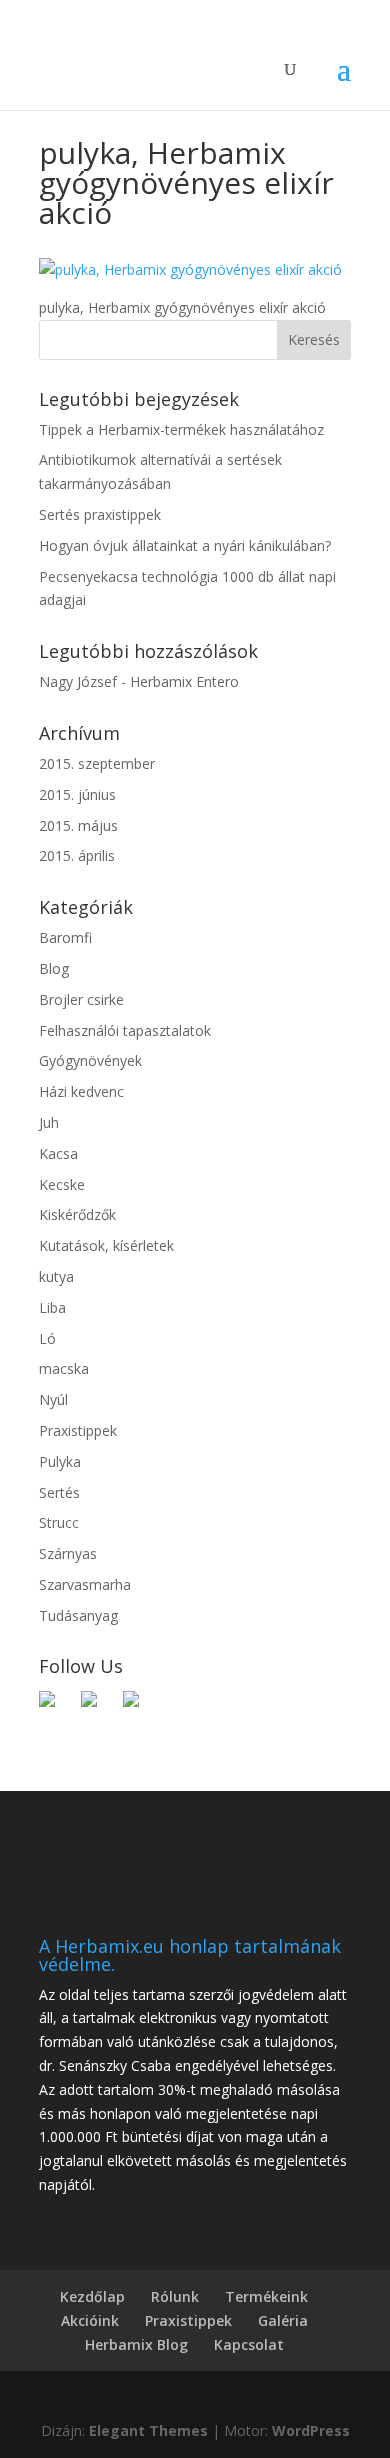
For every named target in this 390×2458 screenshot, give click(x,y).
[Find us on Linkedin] (97, 1707)
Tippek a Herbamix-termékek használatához (181, 429)
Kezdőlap (92, 2296)
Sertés (59, 1492)
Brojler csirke (81, 999)
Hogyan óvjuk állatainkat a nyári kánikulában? (185, 545)
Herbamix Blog (136, 2344)
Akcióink (90, 2320)
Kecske (62, 1184)
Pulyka (60, 1461)
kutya (56, 1276)
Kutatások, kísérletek (106, 1245)
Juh (49, 1122)
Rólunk (175, 2296)
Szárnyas (68, 1553)
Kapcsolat (249, 2344)
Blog (54, 968)
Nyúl (53, 1399)
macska (64, 1368)
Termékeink (266, 2296)
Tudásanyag (78, 1615)
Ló (47, 1338)
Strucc (59, 1522)
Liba (52, 1307)
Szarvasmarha (85, 1584)
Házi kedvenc (81, 1091)
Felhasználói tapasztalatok (125, 1030)
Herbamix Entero (184, 681)
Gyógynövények (90, 1060)
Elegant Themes (148, 2430)
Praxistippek (78, 1430)
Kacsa (58, 1153)
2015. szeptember (97, 763)
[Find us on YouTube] (139, 1707)
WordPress (311, 2430)
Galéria (283, 2320)
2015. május (78, 825)
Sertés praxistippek (100, 514)
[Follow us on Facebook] (55, 1707)
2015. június (77, 794)
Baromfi (65, 937)
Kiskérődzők (77, 1214)
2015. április (77, 855)
